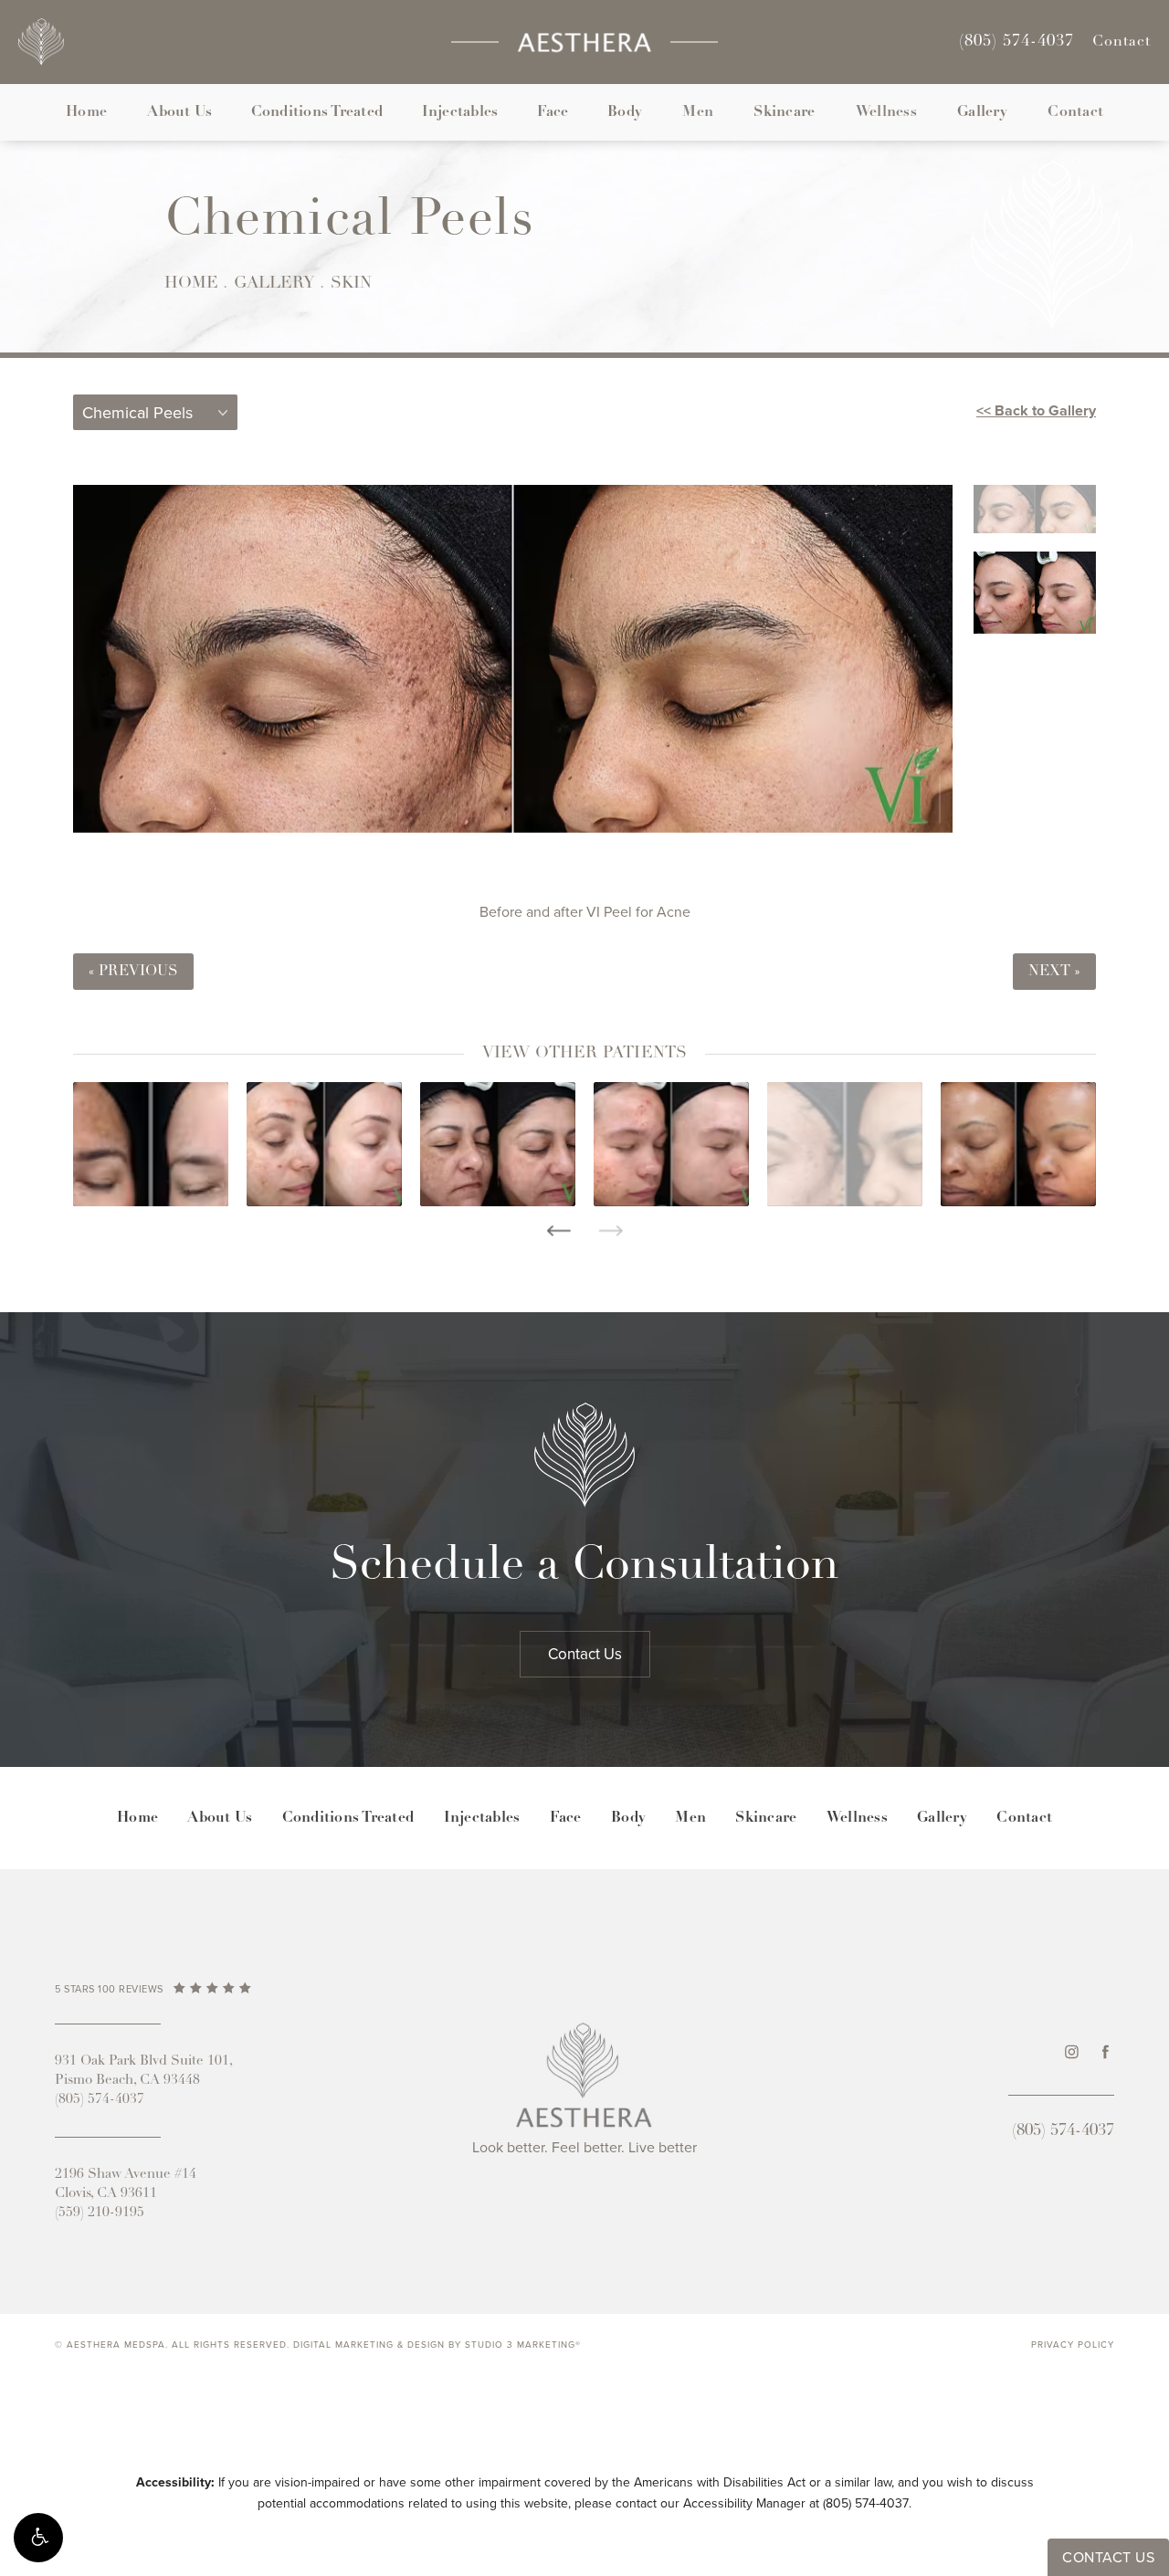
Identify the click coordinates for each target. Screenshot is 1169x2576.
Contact (1122, 42)
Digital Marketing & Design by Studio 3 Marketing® (437, 2345)
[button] (38, 2538)
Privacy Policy (1073, 2345)
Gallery (982, 112)
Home (86, 112)
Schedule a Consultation (584, 1567)
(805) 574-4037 (866, 2503)
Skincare (784, 112)
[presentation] (558, 1231)
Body (625, 112)
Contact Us (585, 1654)
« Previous (133, 972)
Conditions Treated (317, 112)
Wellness (886, 112)
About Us (179, 112)
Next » (1054, 972)
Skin (351, 284)
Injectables (460, 112)
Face (553, 112)
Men (698, 112)
